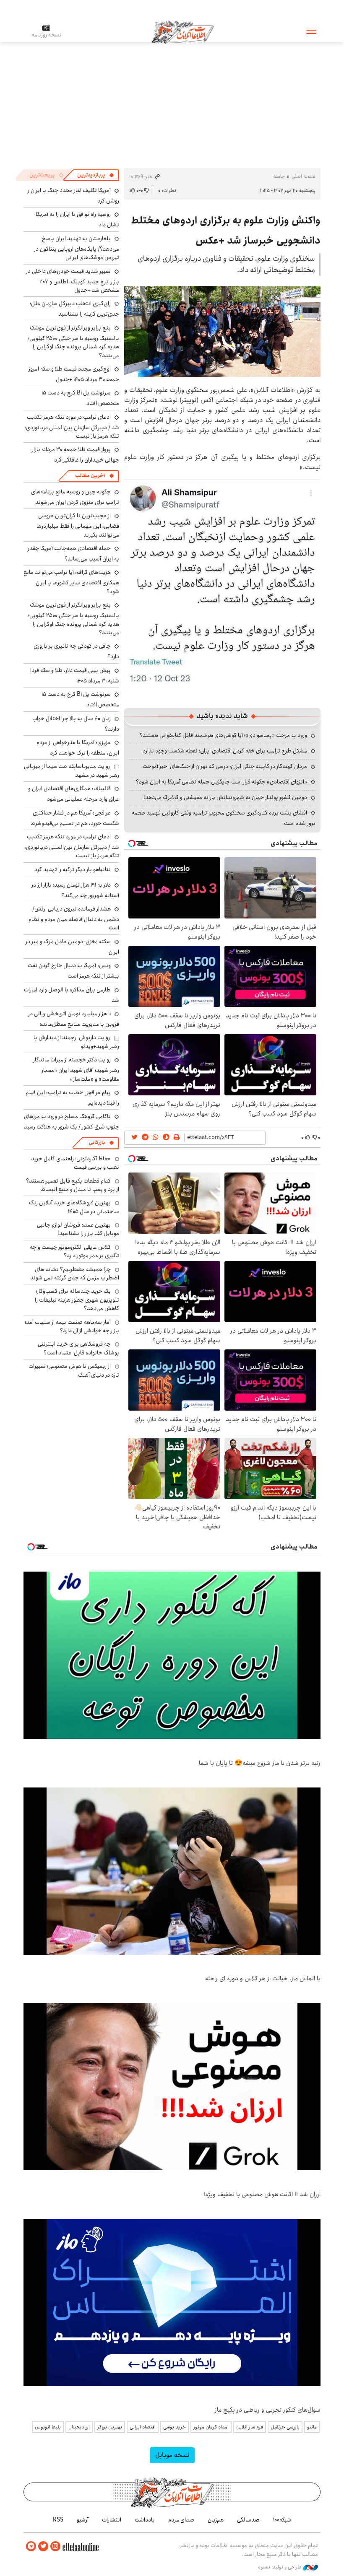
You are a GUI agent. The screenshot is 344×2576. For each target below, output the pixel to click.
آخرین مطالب (90, 476)
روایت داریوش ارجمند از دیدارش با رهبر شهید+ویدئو (76, 1042)
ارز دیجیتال (79, 2427)
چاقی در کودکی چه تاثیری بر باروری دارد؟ (76, 651)
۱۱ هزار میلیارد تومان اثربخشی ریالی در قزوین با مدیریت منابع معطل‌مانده (74, 1019)
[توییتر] (43, 2546)
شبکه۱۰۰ (282, 2520)
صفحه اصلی (304, 176)
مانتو (312, 2427)
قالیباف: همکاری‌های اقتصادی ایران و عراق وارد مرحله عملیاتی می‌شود (74, 794)
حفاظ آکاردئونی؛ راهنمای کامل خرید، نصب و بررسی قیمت (74, 1163)
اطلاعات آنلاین (182, 31)
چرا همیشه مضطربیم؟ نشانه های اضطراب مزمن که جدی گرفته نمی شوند (75, 1274)
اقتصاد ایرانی (143, 2427)
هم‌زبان (216, 2520)
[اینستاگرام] (55, 2546)
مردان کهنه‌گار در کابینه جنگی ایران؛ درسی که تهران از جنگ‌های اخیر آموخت (225, 766)
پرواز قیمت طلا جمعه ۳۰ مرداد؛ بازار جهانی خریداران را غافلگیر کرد (76, 455)
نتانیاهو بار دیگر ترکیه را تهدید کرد (73, 869)
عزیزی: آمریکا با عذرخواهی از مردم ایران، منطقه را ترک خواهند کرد (78, 748)
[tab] (96, 175)
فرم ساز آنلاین (250, 2427)
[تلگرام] (31, 2546)
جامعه (279, 176)
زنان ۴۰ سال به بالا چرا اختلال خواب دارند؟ (76, 724)
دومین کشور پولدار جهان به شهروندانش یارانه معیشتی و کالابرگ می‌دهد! (225, 797)
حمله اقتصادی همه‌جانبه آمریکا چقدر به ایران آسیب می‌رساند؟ (73, 554)
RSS (58, 2520)
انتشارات (112, 2520)
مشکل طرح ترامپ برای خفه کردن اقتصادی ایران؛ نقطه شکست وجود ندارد (225, 751)
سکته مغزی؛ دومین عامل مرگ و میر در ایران (72, 947)
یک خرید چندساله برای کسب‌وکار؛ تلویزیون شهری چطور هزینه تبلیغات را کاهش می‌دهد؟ (77, 1300)
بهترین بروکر (110, 2427)
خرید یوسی (175, 2427)
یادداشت (145, 2520)
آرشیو (83, 2520)
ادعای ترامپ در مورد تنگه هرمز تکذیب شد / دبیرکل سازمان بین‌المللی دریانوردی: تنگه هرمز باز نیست (72, 427)
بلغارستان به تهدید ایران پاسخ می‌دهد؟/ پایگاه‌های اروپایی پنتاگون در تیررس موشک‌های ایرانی (77, 248)
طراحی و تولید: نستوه (280, 2567)
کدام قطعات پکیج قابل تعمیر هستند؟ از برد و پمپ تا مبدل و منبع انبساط (73, 1185)
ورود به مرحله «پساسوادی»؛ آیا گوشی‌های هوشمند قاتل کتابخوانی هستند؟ (223, 735)
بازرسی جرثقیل (285, 2427)
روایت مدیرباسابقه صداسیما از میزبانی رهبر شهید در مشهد (72, 770)
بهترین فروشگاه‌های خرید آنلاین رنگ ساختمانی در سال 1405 (74, 1207)
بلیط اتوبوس (48, 2427)
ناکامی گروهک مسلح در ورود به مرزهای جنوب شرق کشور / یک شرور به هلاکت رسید (72, 1122)
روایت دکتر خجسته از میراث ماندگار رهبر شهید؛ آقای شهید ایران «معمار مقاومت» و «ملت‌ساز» (76, 1069)
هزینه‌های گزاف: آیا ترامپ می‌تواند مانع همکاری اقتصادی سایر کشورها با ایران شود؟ (71, 582)
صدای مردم (181, 2520)
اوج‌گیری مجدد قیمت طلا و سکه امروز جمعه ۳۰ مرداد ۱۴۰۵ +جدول (74, 374)
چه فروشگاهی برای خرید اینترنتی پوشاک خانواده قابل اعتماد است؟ (78, 1348)
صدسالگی (248, 2520)
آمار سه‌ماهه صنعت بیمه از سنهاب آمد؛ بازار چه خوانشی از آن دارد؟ (72, 1326)
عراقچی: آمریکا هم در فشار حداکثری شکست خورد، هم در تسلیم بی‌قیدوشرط (75, 818)
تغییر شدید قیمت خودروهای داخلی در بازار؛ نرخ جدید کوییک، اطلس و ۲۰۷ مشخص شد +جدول (73, 281)
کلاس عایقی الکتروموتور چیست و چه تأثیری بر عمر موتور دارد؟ (74, 1251)
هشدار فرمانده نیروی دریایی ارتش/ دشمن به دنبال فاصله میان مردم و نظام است (74, 918)
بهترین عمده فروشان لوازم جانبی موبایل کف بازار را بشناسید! (78, 1229)
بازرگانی (97, 1143)
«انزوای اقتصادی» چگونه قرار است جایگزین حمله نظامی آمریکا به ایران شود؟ (222, 782)
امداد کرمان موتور (211, 2427)
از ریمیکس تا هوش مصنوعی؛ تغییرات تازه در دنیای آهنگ (74, 1370)
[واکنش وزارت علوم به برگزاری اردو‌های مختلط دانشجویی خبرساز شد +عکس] (222, 331)
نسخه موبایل (172, 2455)
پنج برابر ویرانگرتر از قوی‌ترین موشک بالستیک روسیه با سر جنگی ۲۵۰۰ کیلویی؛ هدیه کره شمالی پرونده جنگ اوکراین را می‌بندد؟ (74, 342)
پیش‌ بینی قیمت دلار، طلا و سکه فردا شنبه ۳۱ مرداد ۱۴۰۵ (75, 676)
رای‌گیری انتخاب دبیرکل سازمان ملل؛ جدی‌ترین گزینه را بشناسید (74, 309)
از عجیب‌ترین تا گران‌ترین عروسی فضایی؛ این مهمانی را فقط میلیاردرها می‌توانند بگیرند (78, 525)
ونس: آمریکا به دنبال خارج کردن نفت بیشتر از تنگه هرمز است (73, 971)
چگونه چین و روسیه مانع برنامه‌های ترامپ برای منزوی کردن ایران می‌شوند (75, 497)
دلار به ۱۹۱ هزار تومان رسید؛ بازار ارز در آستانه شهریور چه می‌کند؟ (75, 890)
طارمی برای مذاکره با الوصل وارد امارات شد (72, 995)
